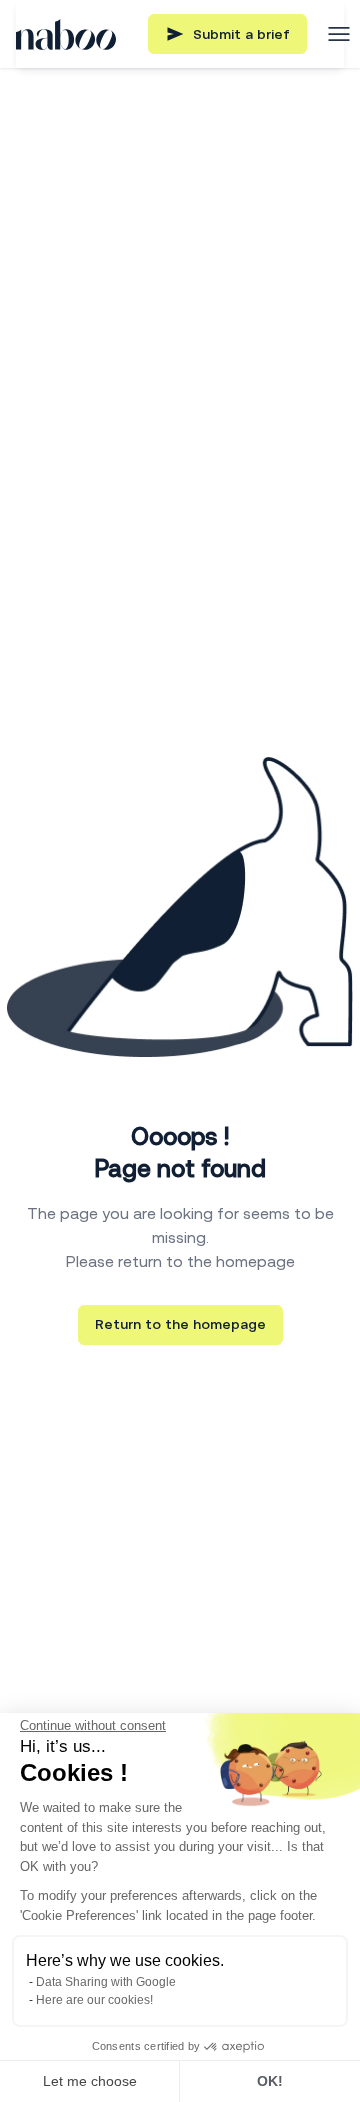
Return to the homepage (180, 1324)
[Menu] (339, 34)
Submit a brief (241, 34)
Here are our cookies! (94, 2000)
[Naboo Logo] (66, 34)
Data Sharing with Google (106, 1982)
